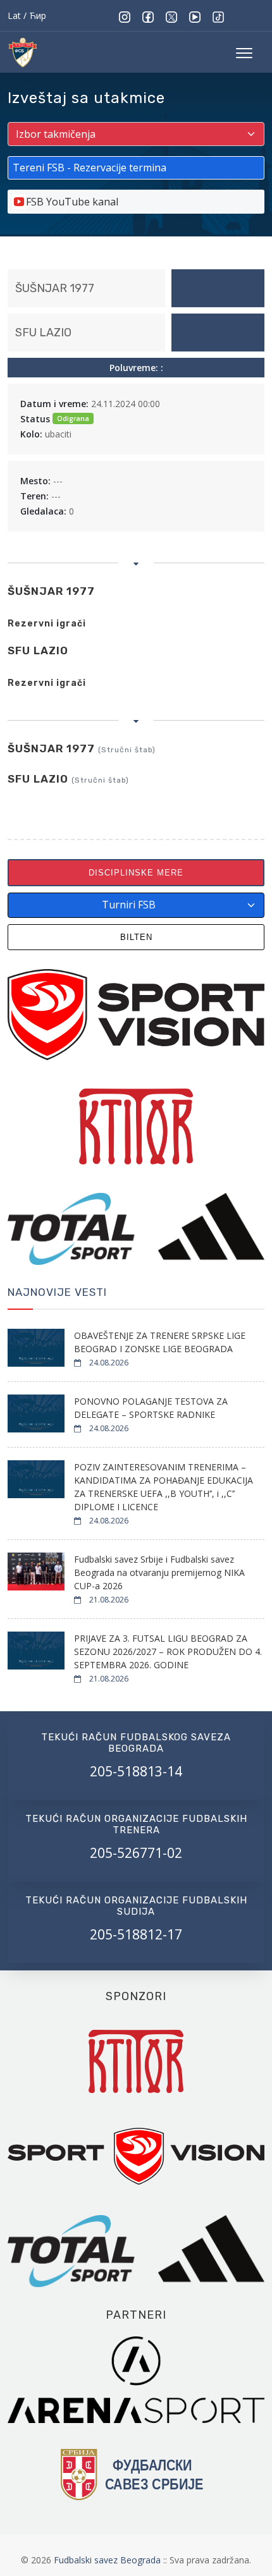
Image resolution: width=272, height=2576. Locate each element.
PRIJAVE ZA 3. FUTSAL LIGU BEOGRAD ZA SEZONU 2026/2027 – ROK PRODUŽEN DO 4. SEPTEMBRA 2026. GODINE (168, 1651)
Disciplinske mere (136, 873)
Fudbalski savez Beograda (108, 2560)
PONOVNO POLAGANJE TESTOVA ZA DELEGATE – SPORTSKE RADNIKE (151, 1408)
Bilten (136, 937)
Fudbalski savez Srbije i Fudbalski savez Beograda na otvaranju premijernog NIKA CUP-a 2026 (159, 1572)
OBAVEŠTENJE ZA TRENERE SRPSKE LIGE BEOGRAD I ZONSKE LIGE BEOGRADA (160, 1342)
